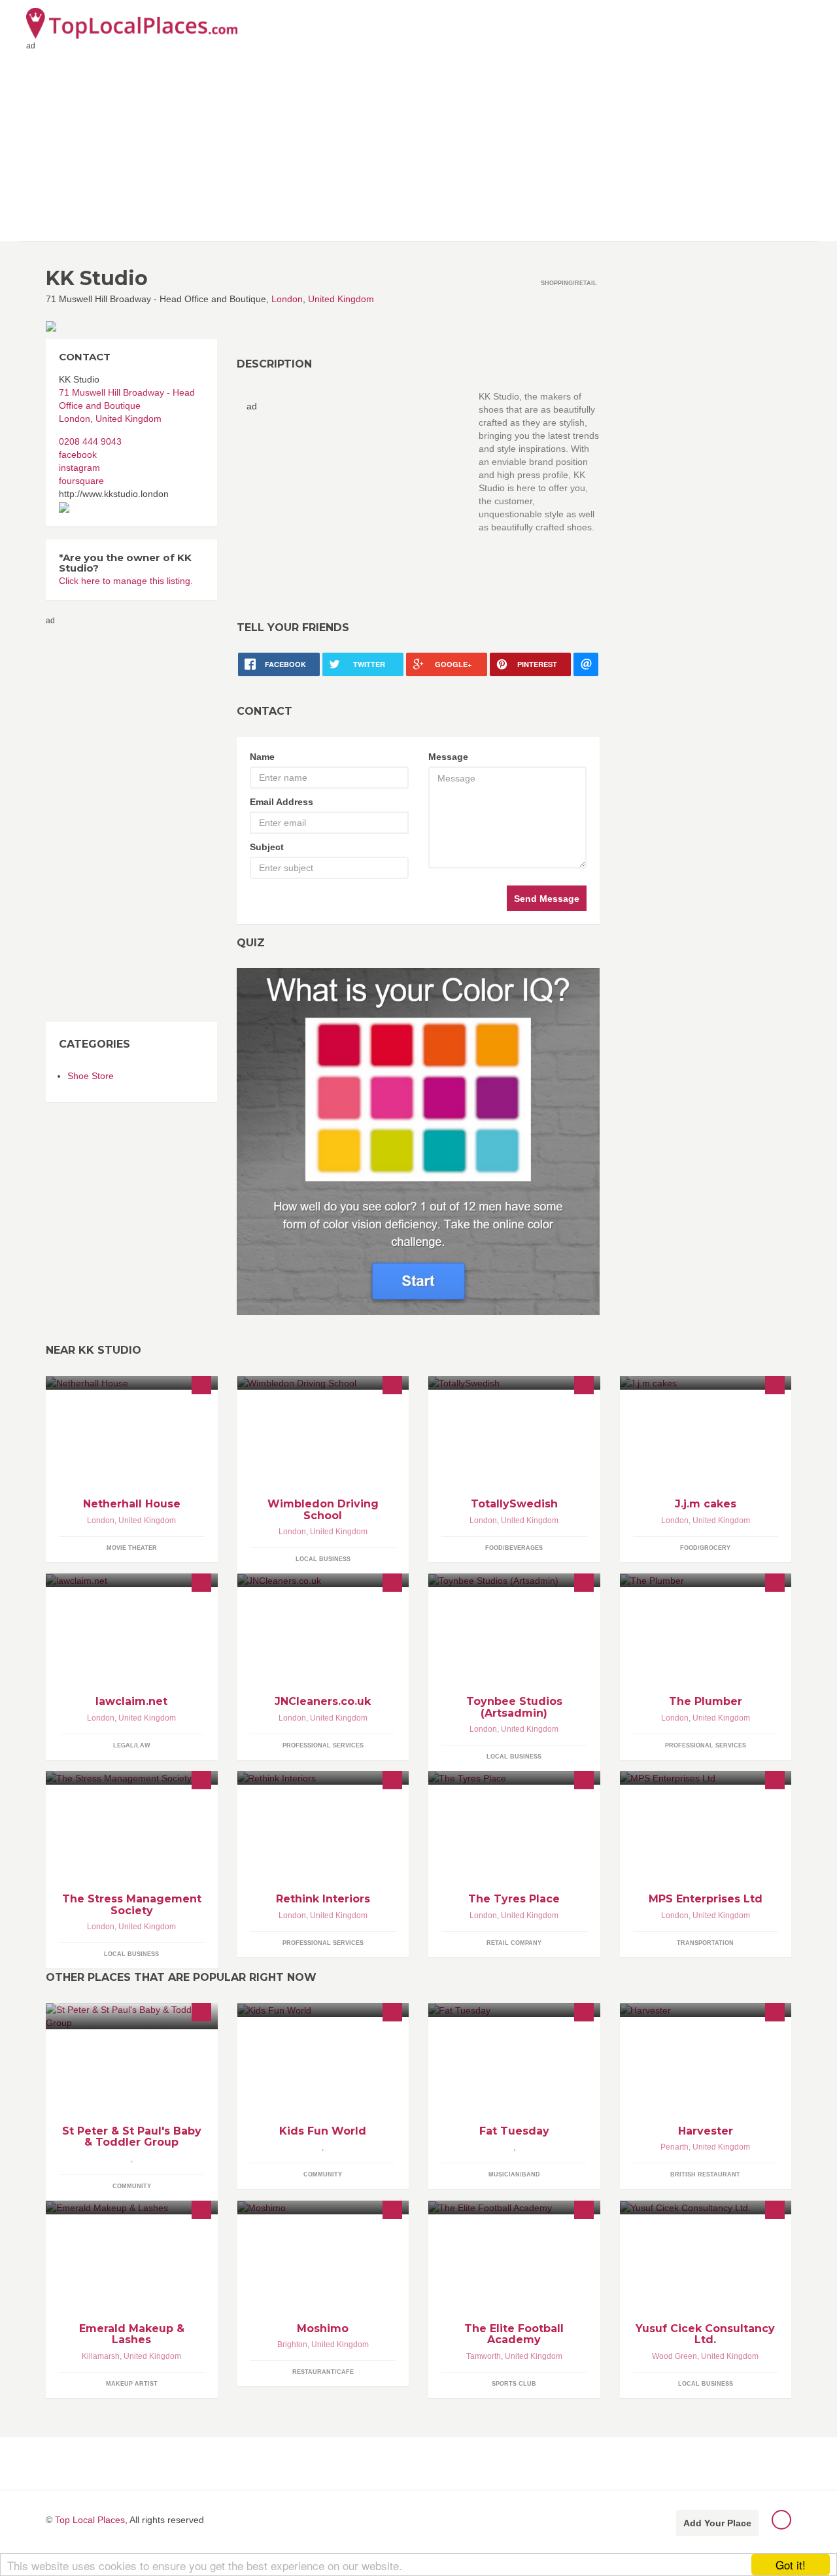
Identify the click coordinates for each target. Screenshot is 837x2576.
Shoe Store (91, 1076)
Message (448, 757)
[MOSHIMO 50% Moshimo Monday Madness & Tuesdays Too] (323, 2207)
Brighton (292, 2344)
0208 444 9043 (90, 441)
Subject (267, 847)
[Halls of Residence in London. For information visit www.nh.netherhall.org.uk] (132, 1383)
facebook (78, 455)
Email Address (282, 802)
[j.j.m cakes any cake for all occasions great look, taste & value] (706, 1383)
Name (262, 757)
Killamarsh (101, 2356)
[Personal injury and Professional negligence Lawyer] (132, 1580)
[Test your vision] (418, 1141)
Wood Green (675, 2356)
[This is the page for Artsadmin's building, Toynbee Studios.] (514, 1580)
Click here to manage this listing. (126, 581)
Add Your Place (717, 2523)
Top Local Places (90, 2520)
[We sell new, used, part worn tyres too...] (514, 1778)
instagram (79, 468)
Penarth (675, 2147)
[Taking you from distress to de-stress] (132, 1778)
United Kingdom (341, 299)
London (287, 299)
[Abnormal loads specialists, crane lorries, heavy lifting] (706, 1778)
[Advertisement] (418, 143)
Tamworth (484, 2356)
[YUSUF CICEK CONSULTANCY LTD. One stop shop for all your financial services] (706, 2207)
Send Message (547, 899)
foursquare (81, 481)
